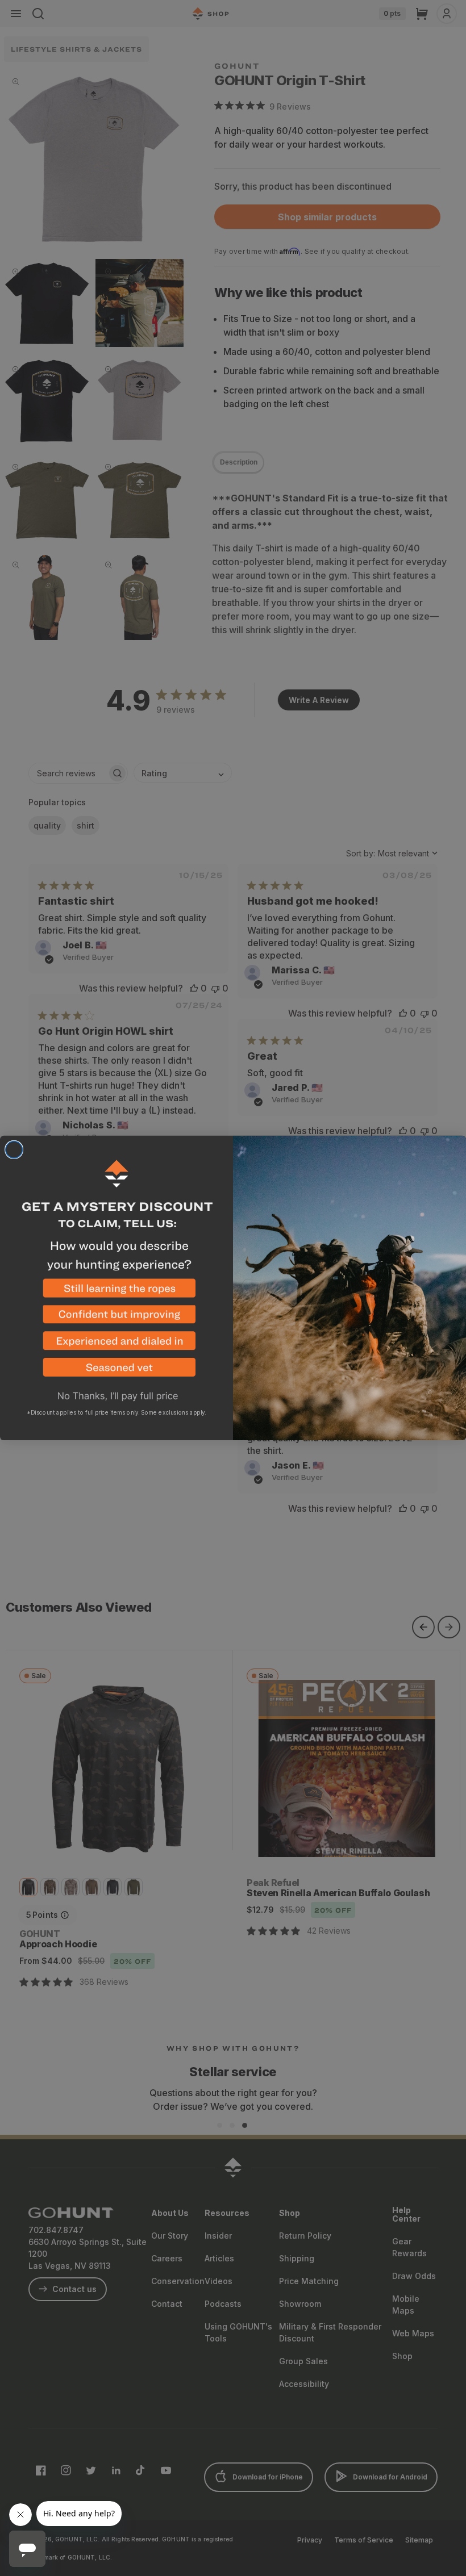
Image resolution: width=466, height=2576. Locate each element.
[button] (116, 1292)
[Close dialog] (14, 1150)
